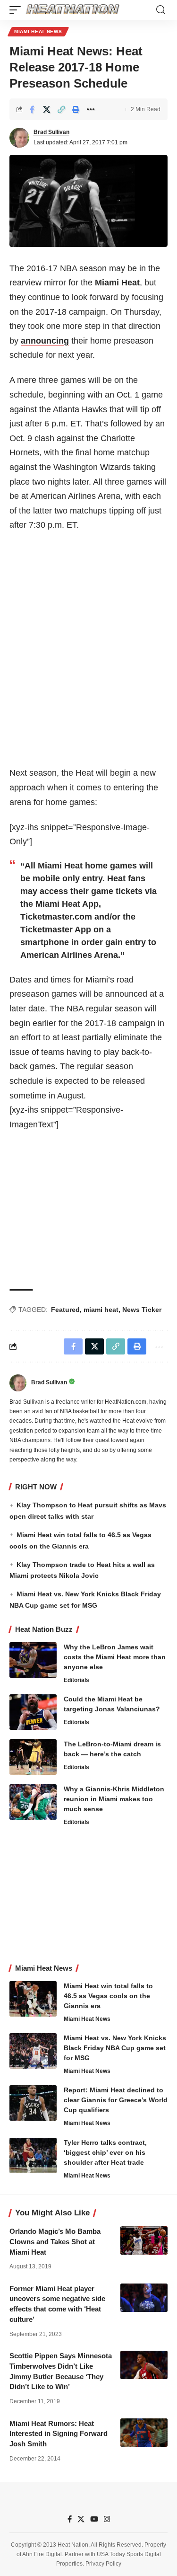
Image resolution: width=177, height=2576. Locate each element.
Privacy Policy (103, 2564)
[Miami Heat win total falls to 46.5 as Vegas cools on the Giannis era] (33, 1999)
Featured (65, 1310)
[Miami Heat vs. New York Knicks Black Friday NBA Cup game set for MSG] (33, 2051)
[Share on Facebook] (32, 109)
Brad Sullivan (51, 132)
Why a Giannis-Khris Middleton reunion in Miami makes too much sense (114, 1799)
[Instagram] (107, 2519)
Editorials (76, 1680)
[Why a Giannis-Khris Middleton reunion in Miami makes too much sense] (33, 1802)
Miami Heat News (38, 31)
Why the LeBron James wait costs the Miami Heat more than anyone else (115, 1657)
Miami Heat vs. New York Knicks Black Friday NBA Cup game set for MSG (115, 2048)
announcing (45, 341)
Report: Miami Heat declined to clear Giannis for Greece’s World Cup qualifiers (116, 2100)
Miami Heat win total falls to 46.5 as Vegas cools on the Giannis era (108, 1996)
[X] (81, 2519)
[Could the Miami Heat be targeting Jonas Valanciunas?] (33, 1712)
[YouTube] (94, 2519)
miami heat (101, 1310)
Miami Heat (117, 283)
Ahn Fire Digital (42, 2554)
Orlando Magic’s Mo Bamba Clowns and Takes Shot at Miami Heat (55, 2242)
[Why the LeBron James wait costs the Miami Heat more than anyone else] (33, 1660)
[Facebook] (70, 2519)
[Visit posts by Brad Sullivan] (19, 138)
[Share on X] (47, 109)
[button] (17, 10)
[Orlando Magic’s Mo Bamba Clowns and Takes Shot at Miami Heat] (144, 2240)
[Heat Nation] (73, 10)
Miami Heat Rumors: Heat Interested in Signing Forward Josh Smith (59, 2434)
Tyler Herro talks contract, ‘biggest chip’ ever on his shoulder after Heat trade (105, 2152)
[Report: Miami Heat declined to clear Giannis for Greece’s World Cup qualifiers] (33, 2103)
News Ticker (142, 1310)
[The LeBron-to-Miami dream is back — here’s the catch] (33, 1757)
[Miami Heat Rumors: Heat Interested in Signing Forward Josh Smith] (144, 2433)
